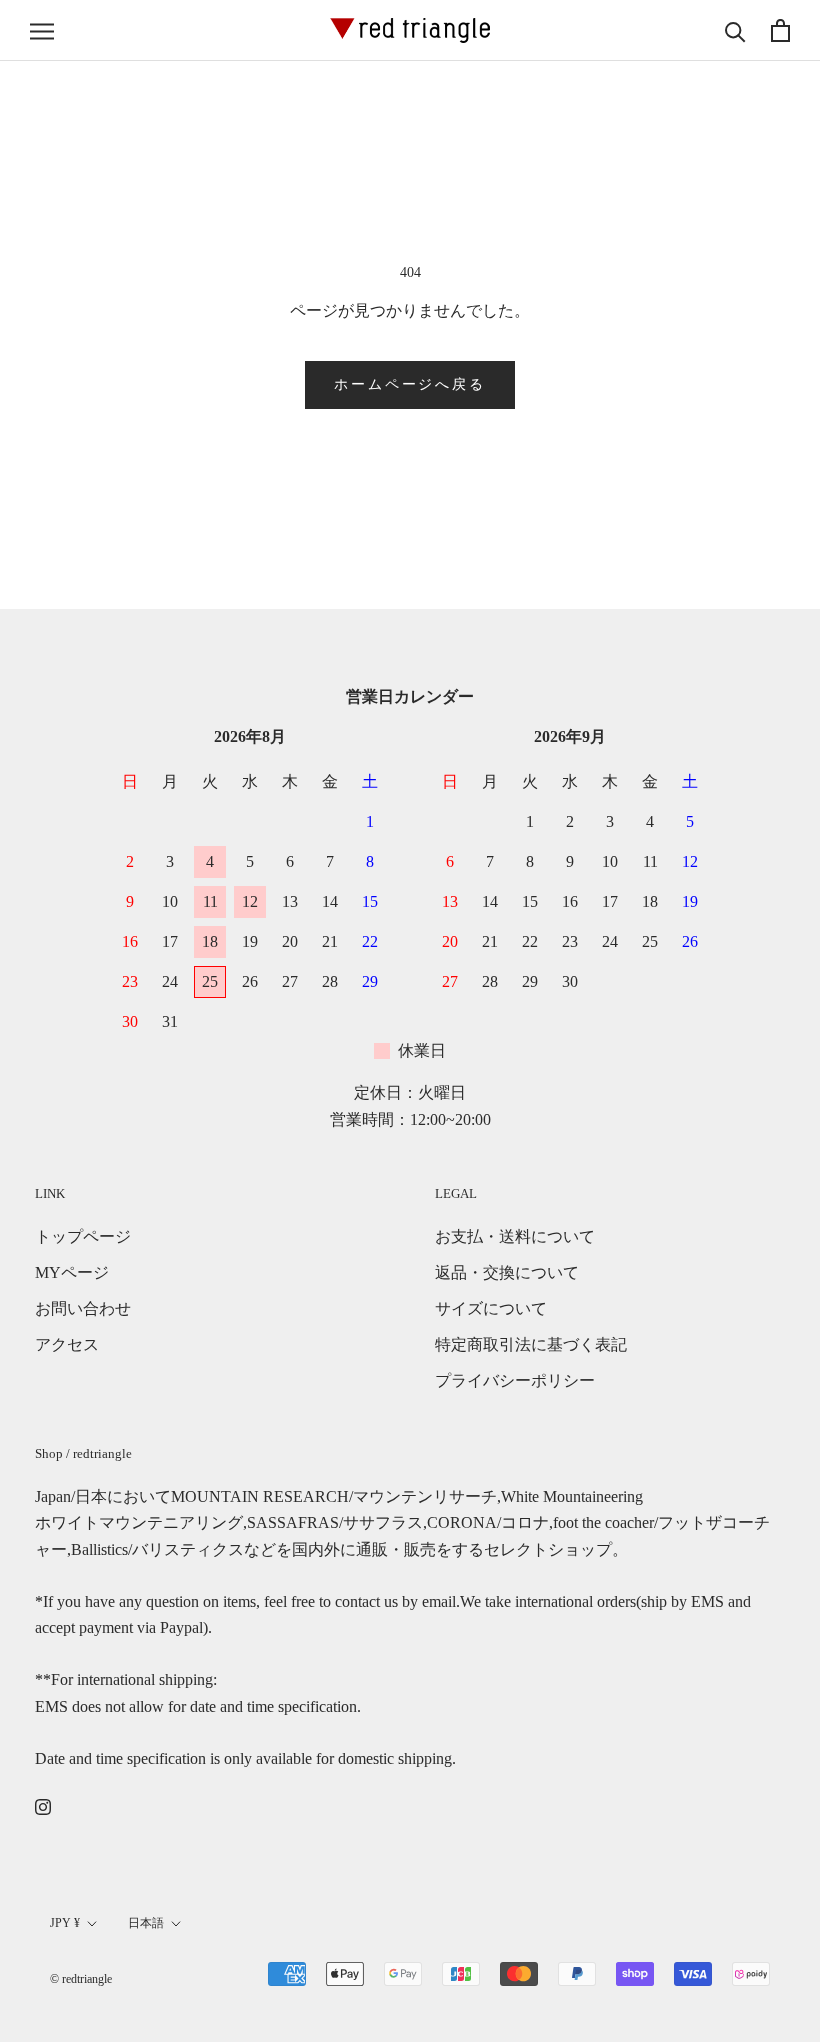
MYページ (72, 1272)
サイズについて (491, 1308)
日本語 (146, 1923)
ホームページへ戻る (409, 384)
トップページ (83, 1236)
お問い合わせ (83, 1308)
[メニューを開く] (42, 31)
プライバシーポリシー (515, 1380)
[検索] (735, 30)
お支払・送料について (515, 1236)
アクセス (67, 1344)
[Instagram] (43, 1806)
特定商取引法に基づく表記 (531, 1344)
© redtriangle (81, 1979)
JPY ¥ (65, 1923)
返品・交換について (507, 1272)
